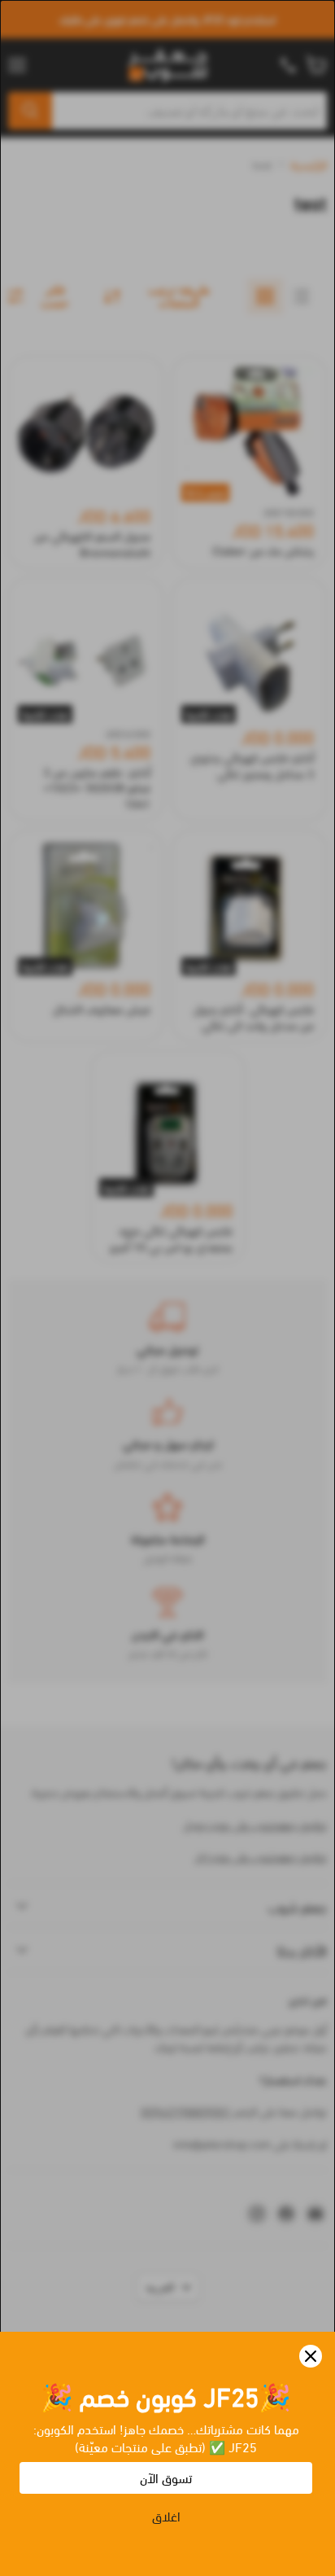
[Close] (311, 2356)
